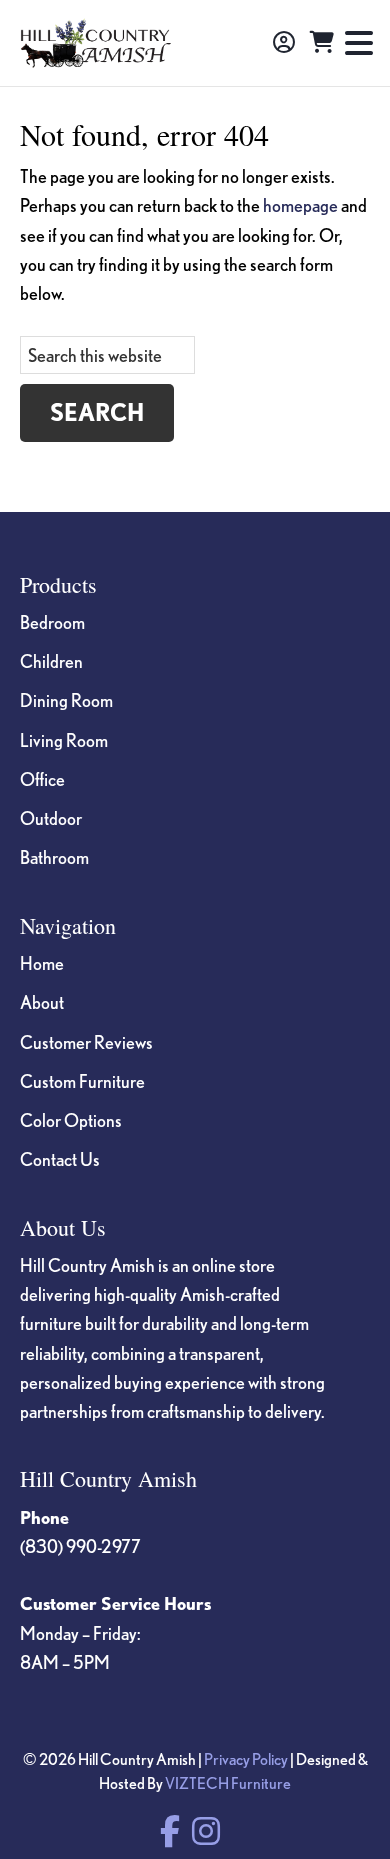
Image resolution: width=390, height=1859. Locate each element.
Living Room (64, 740)
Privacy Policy (246, 1759)
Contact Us (60, 1159)
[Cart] (322, 43)
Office (42, 779)
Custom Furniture (82, 1081)
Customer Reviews (86, 1042)
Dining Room (66, 700)
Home (42, 963)
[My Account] (284, 43)
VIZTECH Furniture (228, 1783)
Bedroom (52, 622)
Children (51, 661)
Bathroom (54, 857)
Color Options (71, 1120)
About (42, 1002)
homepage (300, 205)
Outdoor (51, 818)
